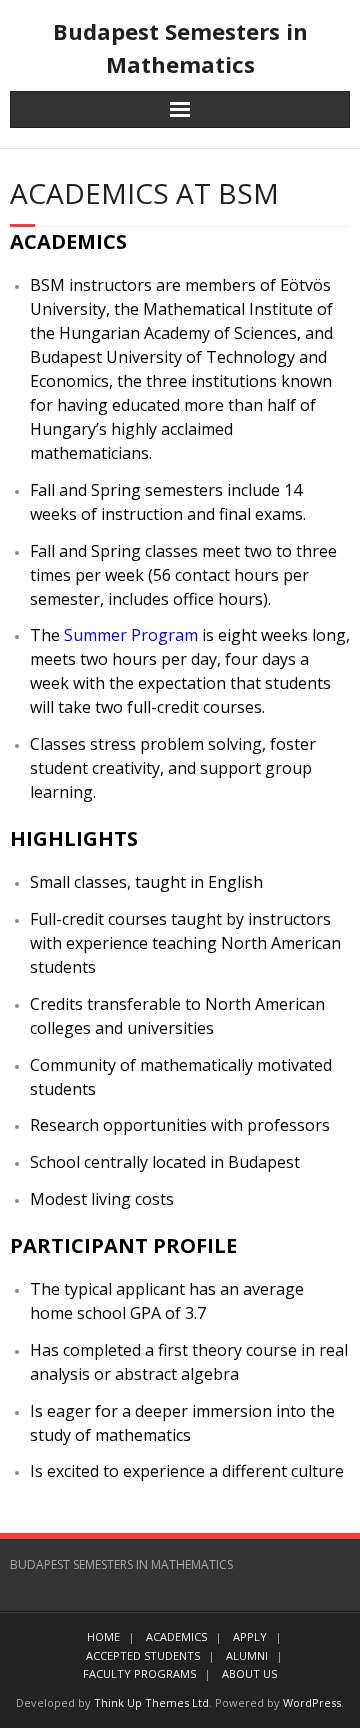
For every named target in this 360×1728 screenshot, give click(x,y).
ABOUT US (249, 1673)
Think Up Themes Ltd (151, 1702)
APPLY (250, 1636)
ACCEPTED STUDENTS (143, 1655)
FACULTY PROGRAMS (139, 1673)
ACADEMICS (176, 1636)
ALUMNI (247, 1655)
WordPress (312, 1702)
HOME (103, 1636)
